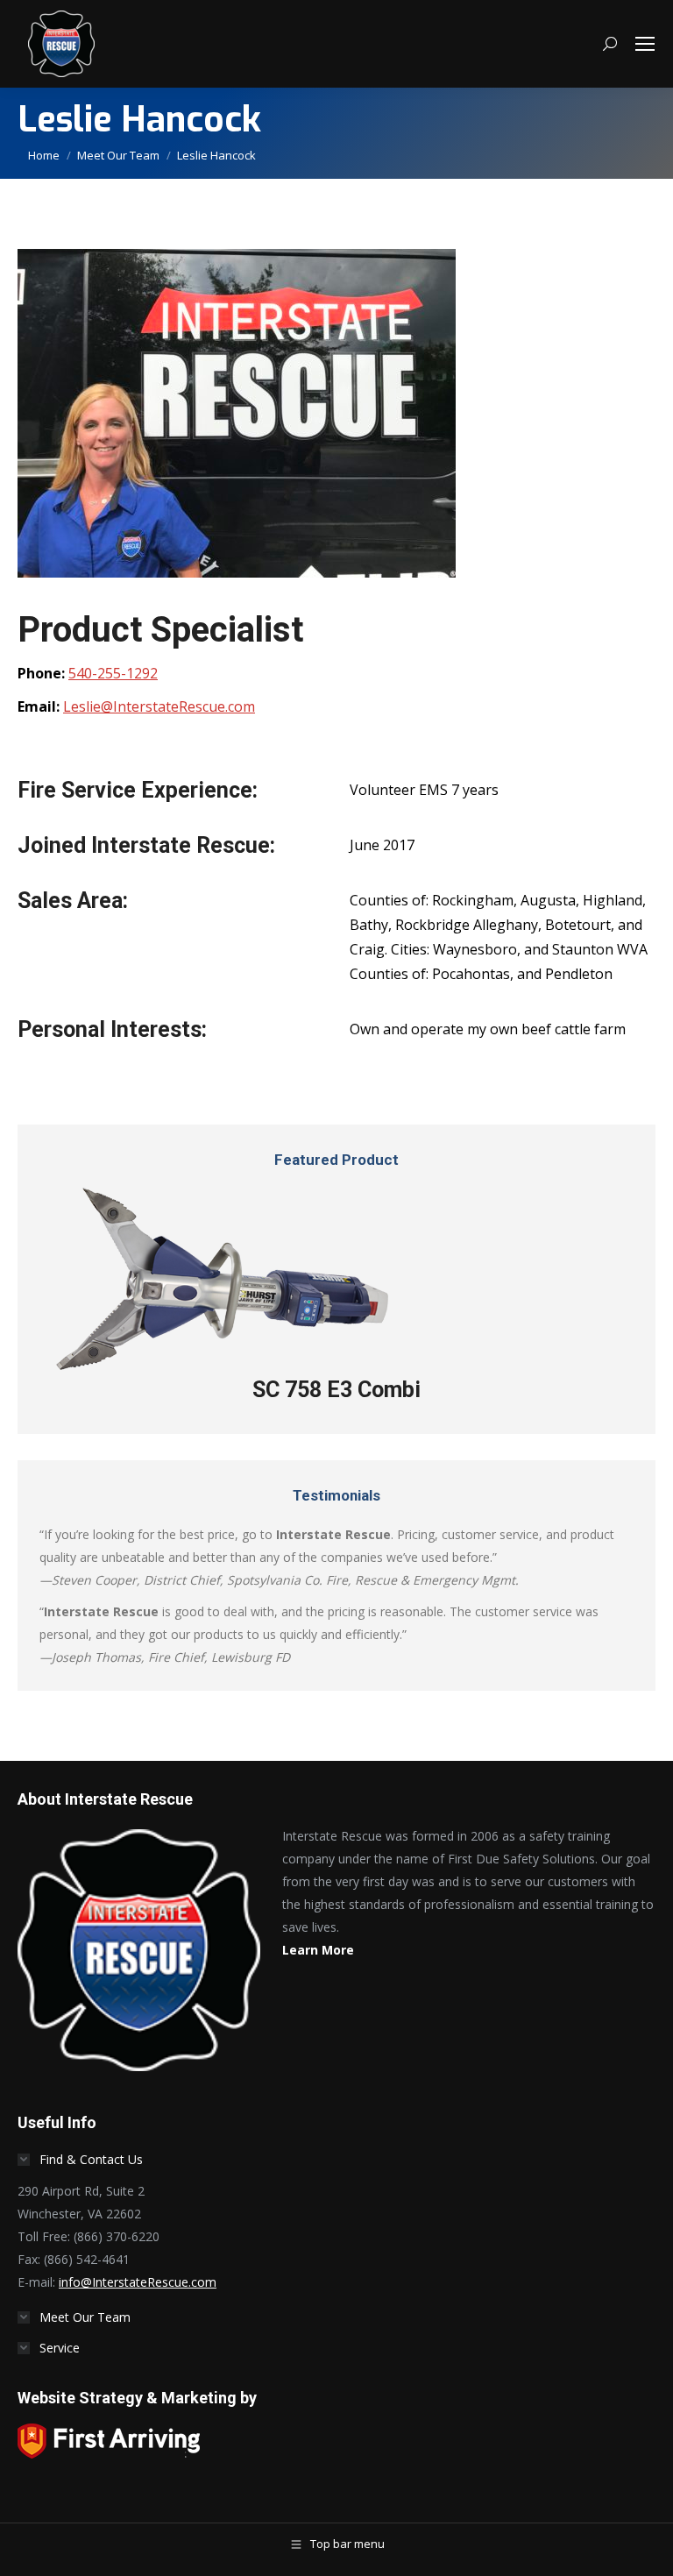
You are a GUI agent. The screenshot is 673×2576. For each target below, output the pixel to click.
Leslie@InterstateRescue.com (159, 706)
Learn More (318, 1950)
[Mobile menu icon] (645, 44)
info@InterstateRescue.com (138, 2282)
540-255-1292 (113, 673)
